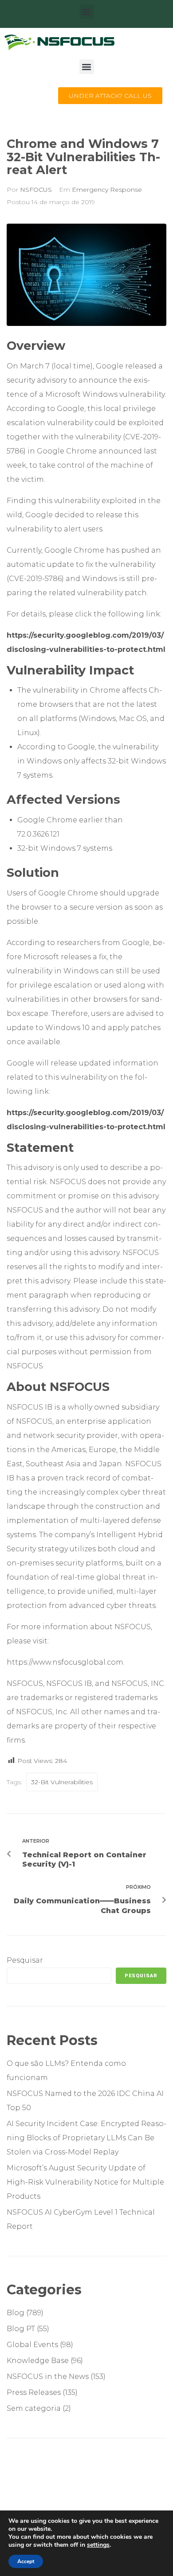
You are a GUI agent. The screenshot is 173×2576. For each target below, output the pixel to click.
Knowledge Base (38, 2361)
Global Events (32, 2345)
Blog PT (21, 2329)
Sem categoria (34, 2408)
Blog (16, 2313)
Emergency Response (107, 190)
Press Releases (34, 2392)
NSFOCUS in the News (48, 2377)
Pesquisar (25, 1960)
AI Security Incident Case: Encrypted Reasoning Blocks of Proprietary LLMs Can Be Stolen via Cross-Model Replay (86, 2138)
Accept (26, 2561)
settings (98, 2545)
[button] (87, 12)
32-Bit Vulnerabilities (62, 1782)
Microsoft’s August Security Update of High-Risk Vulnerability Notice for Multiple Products (85, 2182)
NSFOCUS (36, 190)
